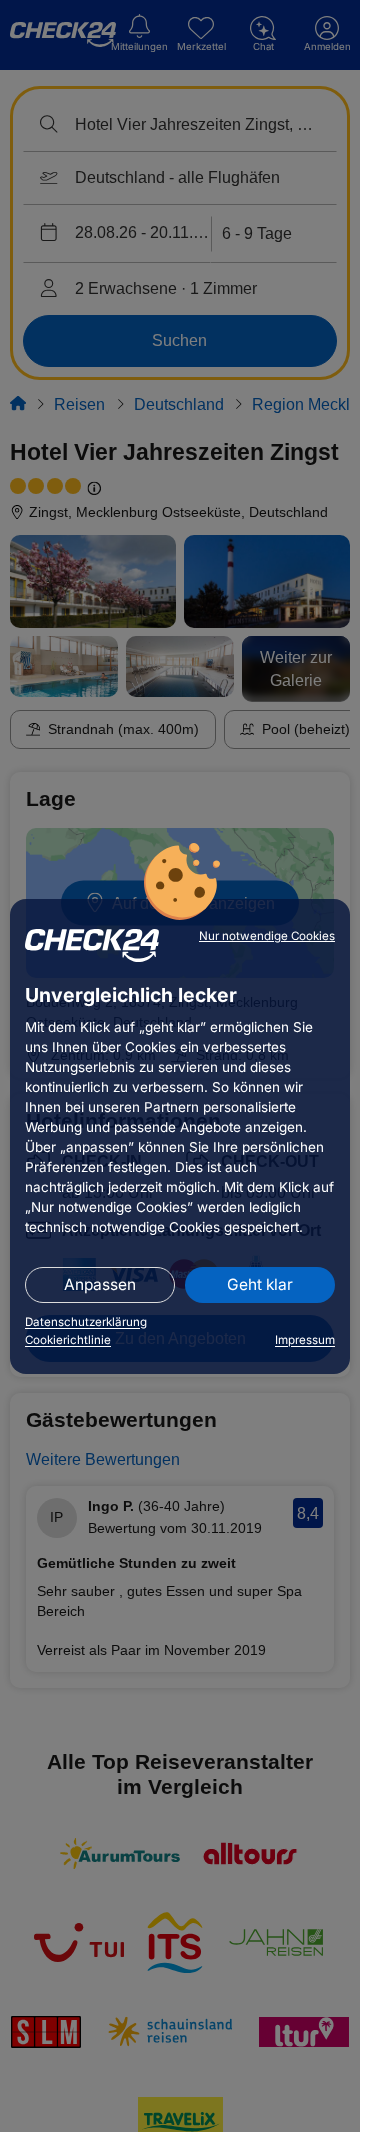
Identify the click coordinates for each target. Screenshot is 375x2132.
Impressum (305, 1340)
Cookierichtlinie (68, 1340)
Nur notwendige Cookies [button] (267, 936)
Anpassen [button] (100, 1284)
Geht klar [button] (260, 1284)
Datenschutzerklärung (86, 1322)
